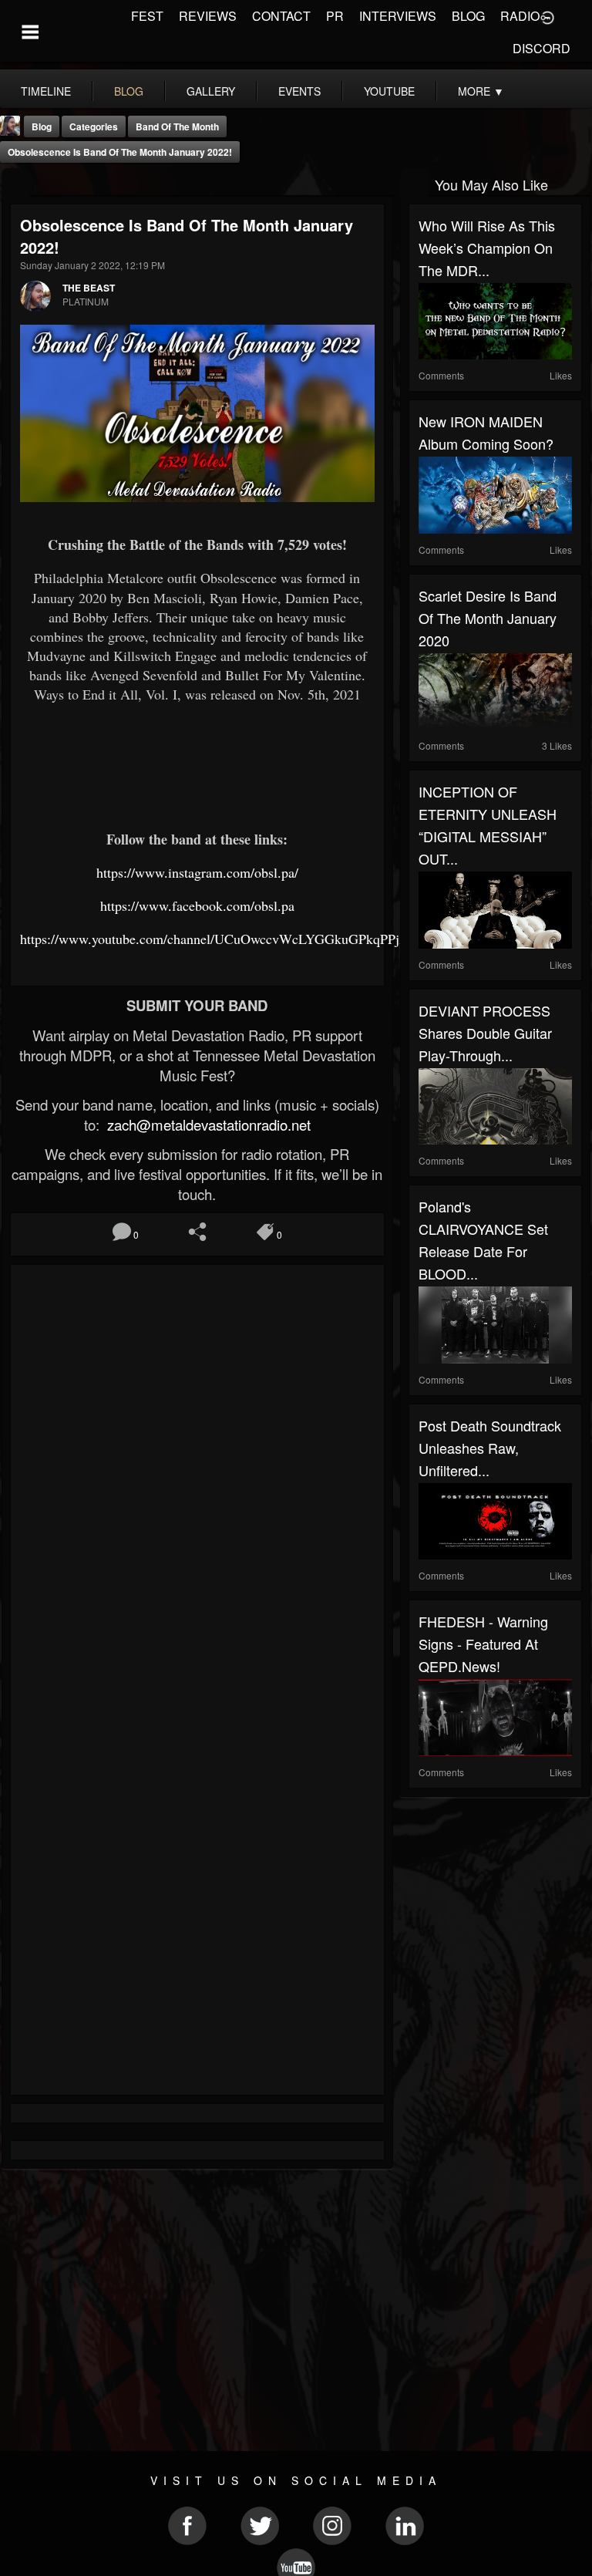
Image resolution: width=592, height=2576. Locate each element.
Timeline (46, 91)
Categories (94, 126)
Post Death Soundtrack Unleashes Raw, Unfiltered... (490, 1448)
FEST (147, 16)
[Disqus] (197, 1480)
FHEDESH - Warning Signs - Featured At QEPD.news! (483, 1644)
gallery (211, 91)
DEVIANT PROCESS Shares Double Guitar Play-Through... (485, 1033)
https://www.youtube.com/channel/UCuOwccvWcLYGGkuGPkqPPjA (215, 939)
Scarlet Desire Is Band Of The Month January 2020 (488, 618)
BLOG (468, 16)
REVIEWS (208, 16)
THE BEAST (89, 288)
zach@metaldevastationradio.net (207, 1124)
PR (335, 16)
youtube (389, 91)
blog (129, 91)
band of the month (177, 126)
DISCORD (542, 48)
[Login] (547, 16)
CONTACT (281, 16)
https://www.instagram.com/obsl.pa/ (197, 872)
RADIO (520, 16)
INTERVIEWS (398, 16)
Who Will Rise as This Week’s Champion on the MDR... (487, 248)
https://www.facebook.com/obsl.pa (197, 905)
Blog (42, 126)
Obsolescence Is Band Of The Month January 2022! (120, 152)
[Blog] (16, 183)
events (299, 91)
